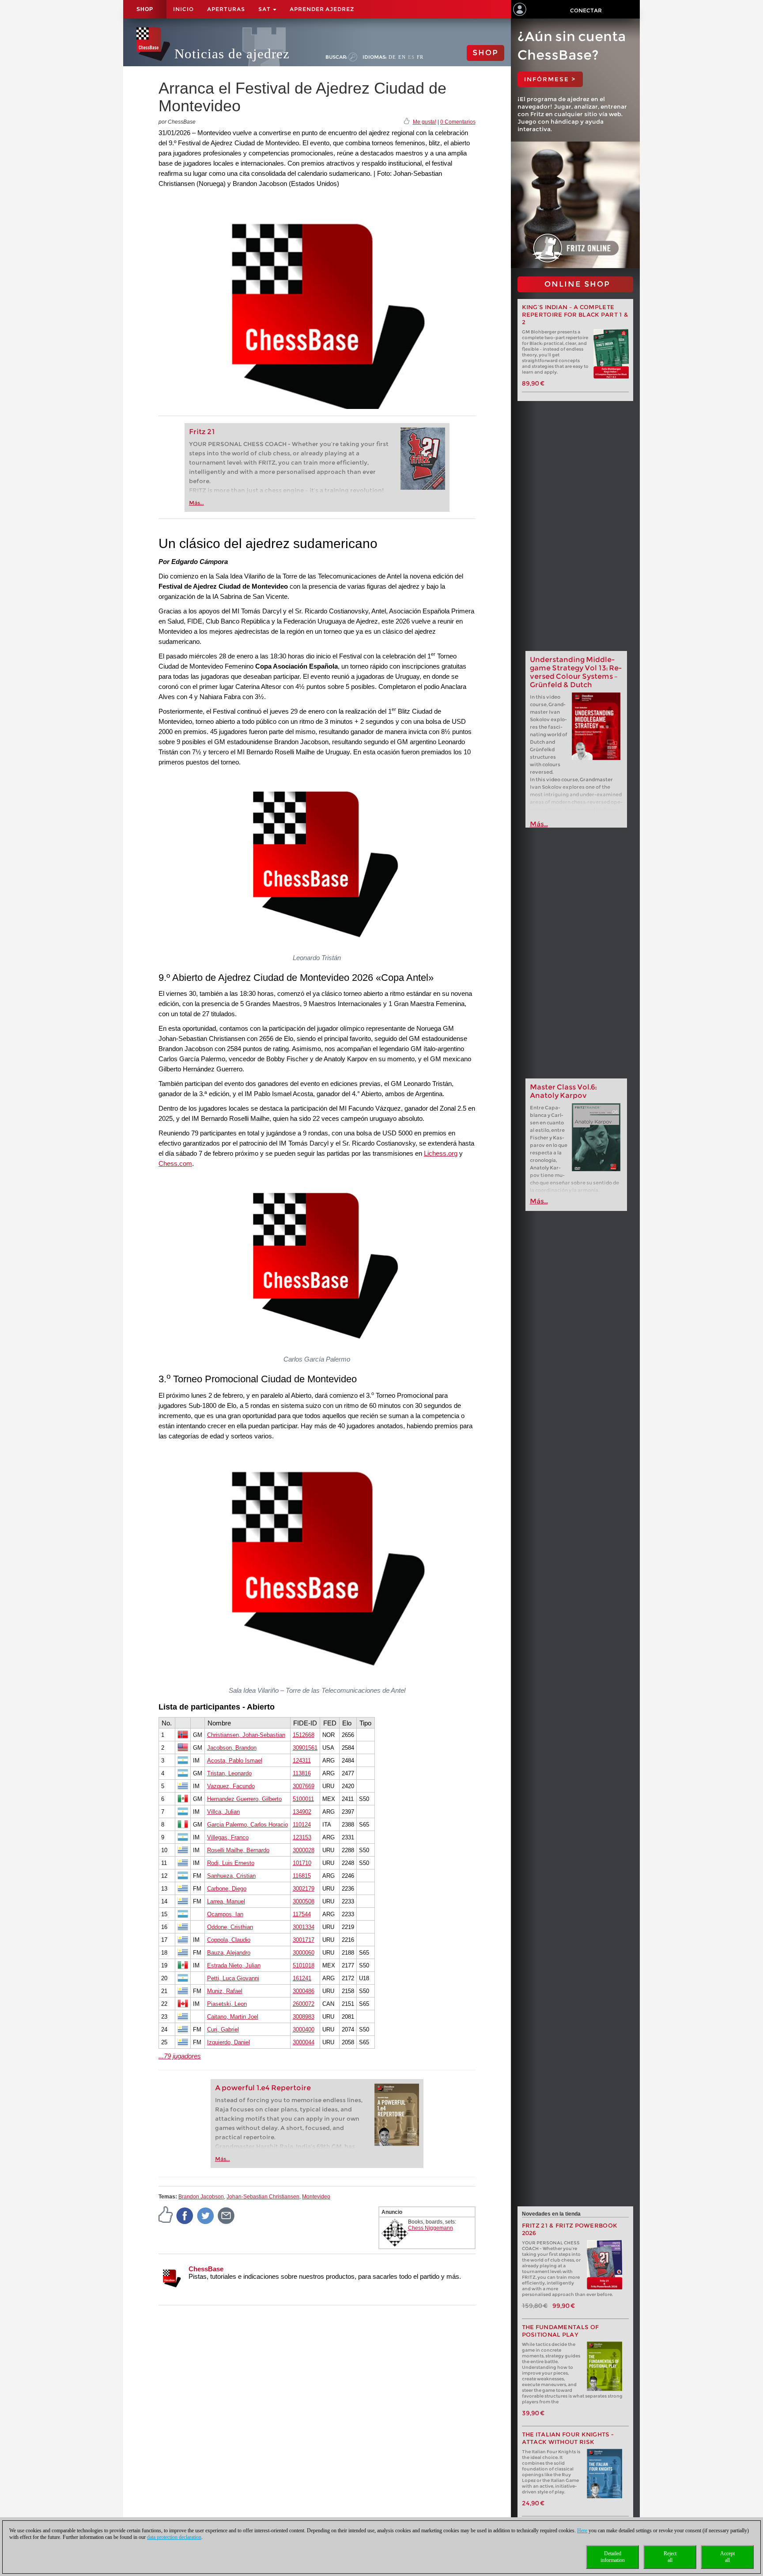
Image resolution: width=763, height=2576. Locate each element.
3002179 (304, 1889)
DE (392, 57)
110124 (302, 1825)
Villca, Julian (223, 1812)
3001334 (304, 1927)
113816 (302, 1773)
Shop (145, 9)
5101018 (304, 1965)
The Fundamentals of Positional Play (561, 2331)
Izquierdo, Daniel (229, 2042)
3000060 (304, 1953)
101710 (302, 1863)
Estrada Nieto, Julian (234, 1965)
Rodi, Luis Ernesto (231, 1863)
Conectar (586, 10)
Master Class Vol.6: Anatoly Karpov (563, 1091)
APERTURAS (226, 9)
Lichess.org (441, 1153)
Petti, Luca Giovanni (233, 1978)
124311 (302, 1761)
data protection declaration (174, 2537)
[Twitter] (206, 2216)
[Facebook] (185, 2216)
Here (582, 2531)
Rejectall (670, 2557)
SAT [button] (265, 9)
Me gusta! (425, 122)
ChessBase (206, 2269)
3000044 (304, 2042)
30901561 (305, 1748)
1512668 (304, 1735)
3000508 (304, 1901)
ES (411, 57)
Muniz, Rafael (225, 1991)
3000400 (304, 2029)
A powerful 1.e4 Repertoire (263, 2088)
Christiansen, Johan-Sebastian (246, 1735)
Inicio (183, 9)
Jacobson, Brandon (232, 1748)
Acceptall (727, 2557)
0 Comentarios (458, 122)
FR (420, 57)
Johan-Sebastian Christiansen (263, 2197)
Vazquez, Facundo (231, 1786)
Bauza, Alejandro (229, 1953)
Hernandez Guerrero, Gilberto (244, 1799)
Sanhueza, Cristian (231, 1876)
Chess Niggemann (431, 2228)
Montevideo (316, 2197)
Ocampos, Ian (225, 1914)
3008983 (304, 2017)
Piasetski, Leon (227, 2004)
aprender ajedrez (322, 9)
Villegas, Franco (228, 1837)
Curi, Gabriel (223, 2029)
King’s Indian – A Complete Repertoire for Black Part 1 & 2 (575, 315)
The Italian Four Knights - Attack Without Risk (568, 2438)
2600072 (304, 2004)
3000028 (304, 1850)
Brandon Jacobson (201, 2197)
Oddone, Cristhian (230, 1927)
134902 (302, 1812)
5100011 (303, 1799)
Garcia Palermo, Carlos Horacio (247, 1825)
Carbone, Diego (227, 1889)
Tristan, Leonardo (229, 1773)
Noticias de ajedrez (232, 54)
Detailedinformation (613, 2557)
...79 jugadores (180, 2056)
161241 (302, 1978)
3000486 (304, 1991)
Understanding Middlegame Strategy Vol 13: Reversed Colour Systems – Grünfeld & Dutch (576, 672)
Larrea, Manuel (226, 1901)
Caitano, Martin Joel (233, 2017)
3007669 (304, 1786)
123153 (302, 1837)
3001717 (304, 1940)
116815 (302, 1876)
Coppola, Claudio (229, 1940)
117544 (302, 1914)
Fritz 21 (202, 432)
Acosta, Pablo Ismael (235, 1761)
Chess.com (175, 1163)
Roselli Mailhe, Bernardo (238, 1850)
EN (402, 57)
